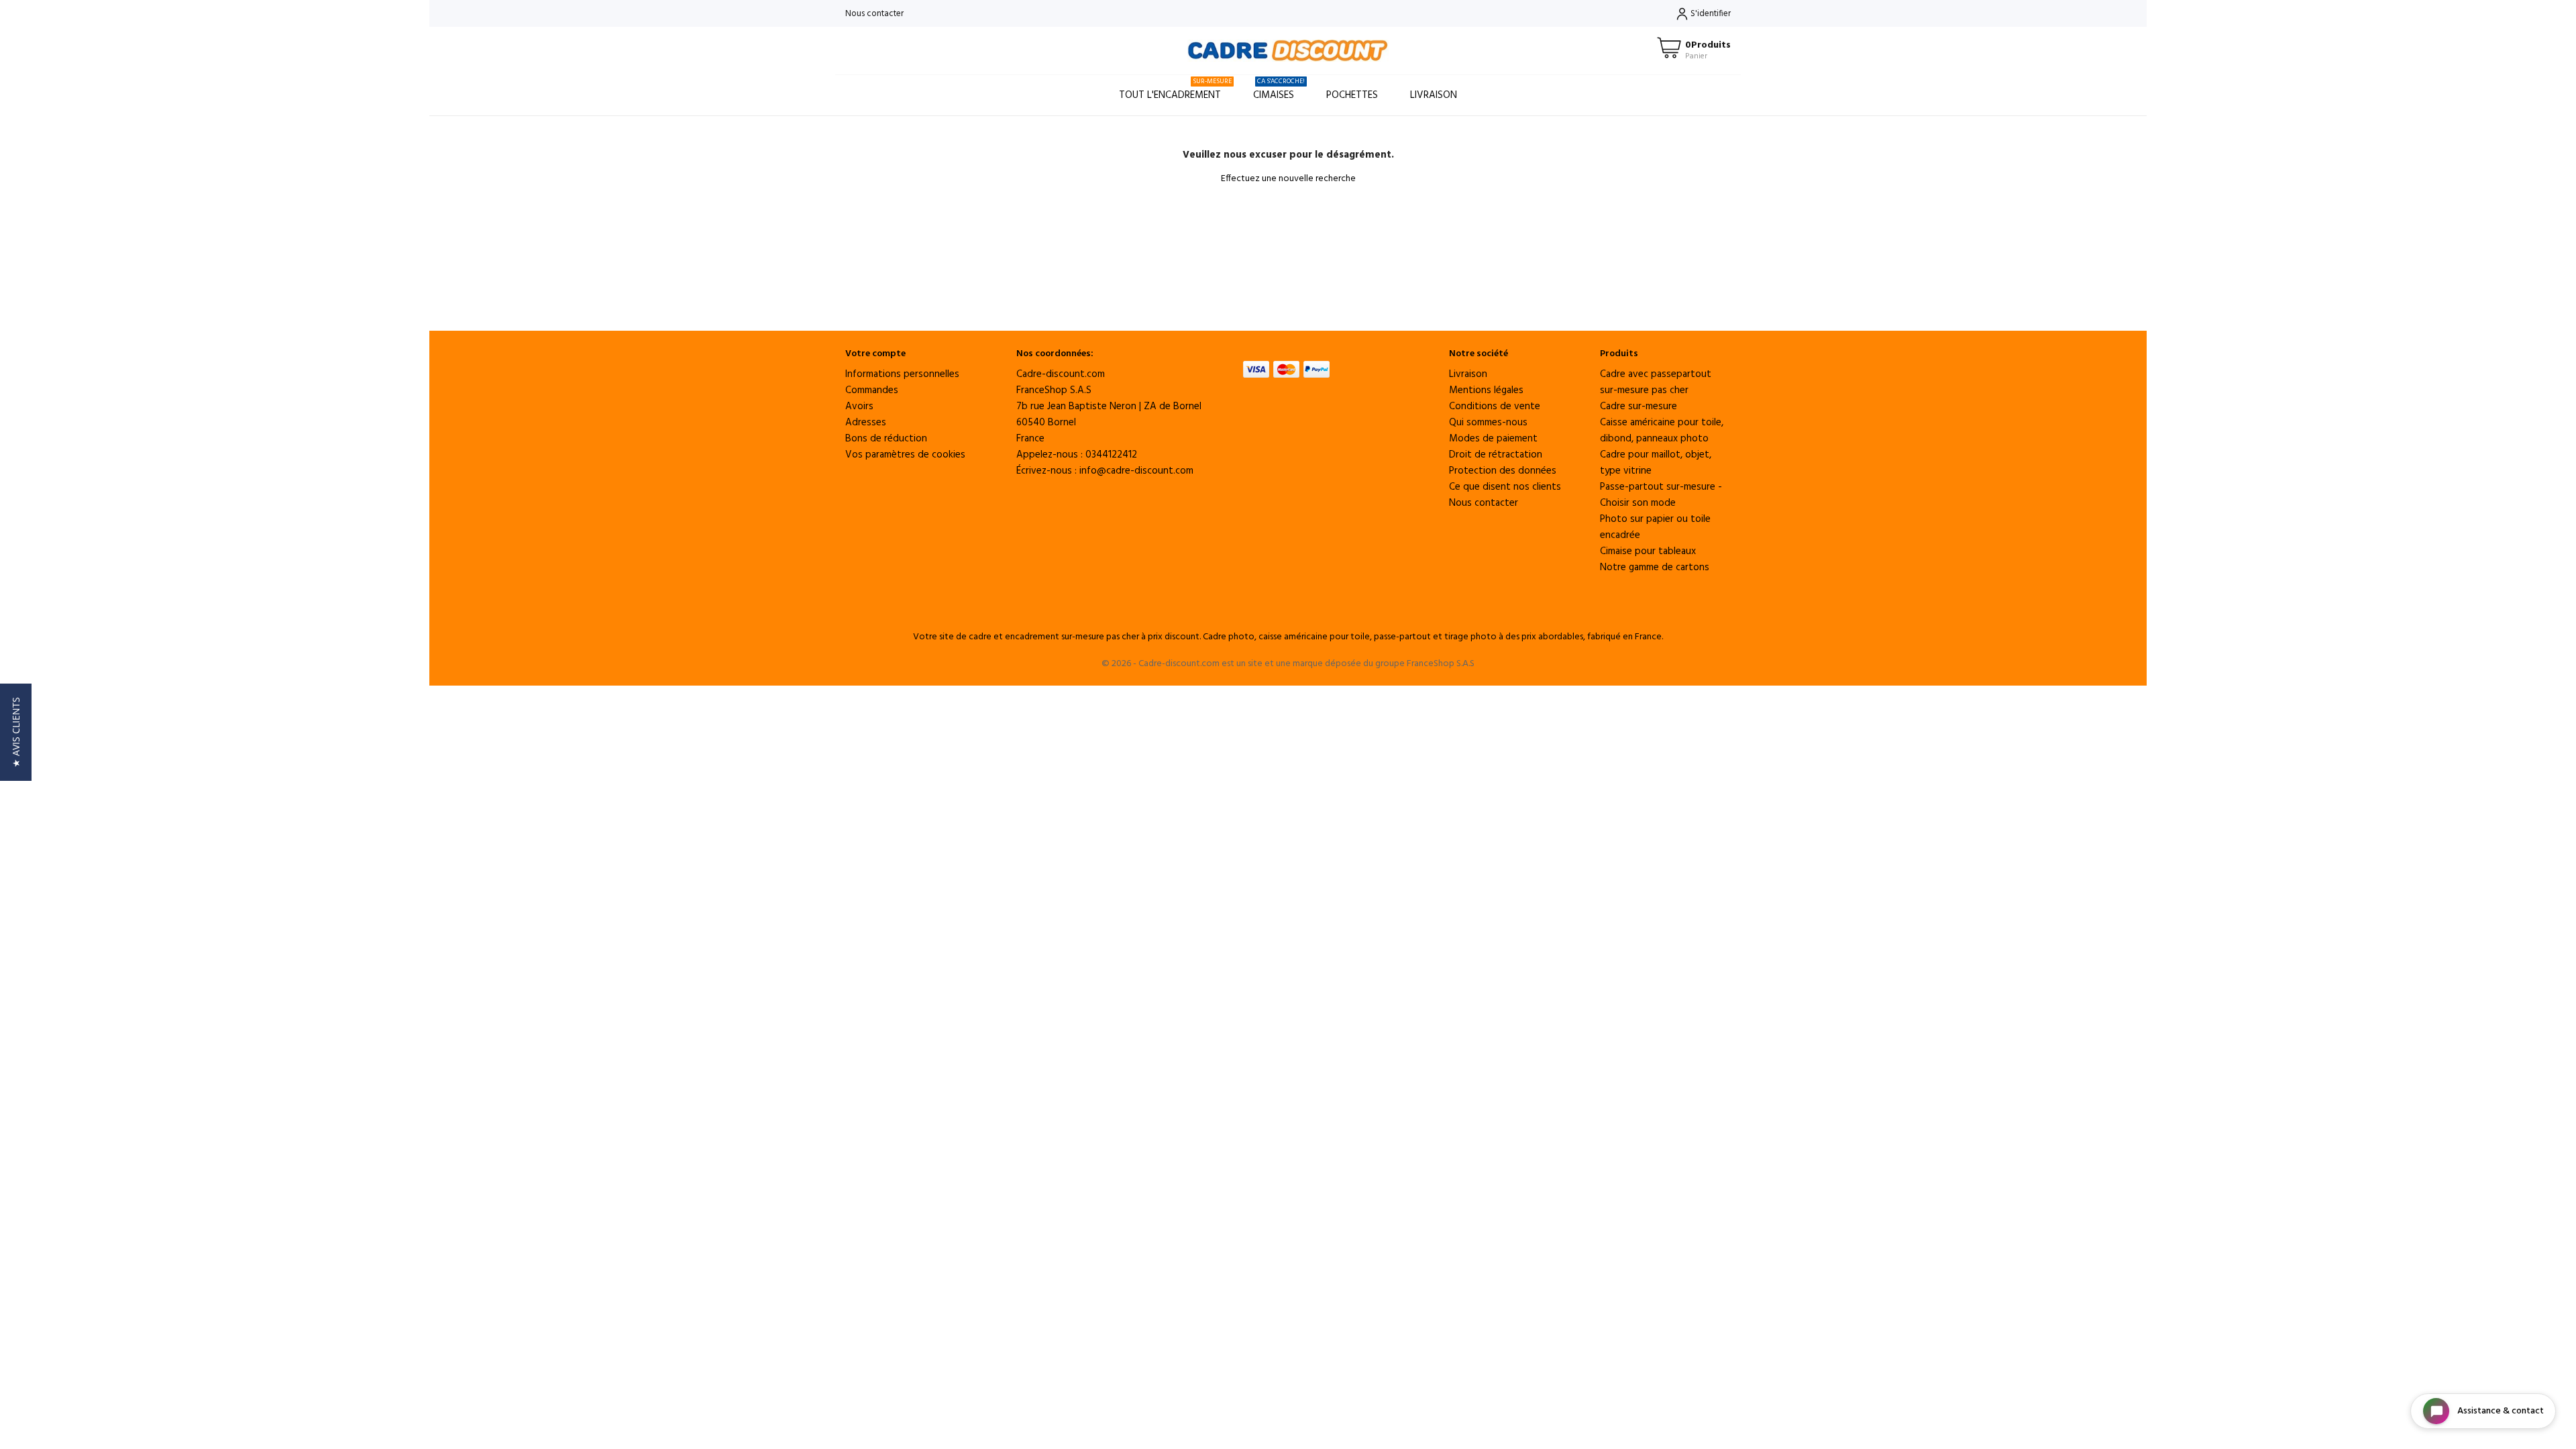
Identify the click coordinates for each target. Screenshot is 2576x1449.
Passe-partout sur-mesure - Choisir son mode (1661, 495)
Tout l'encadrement (1175, 90)
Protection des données (1503, 471)
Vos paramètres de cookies (905, 455)
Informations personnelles (902, 374)
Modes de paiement (1493, 439)
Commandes (872, 390)
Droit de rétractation (1496, 455)
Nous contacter (874, 14)
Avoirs (859, 407)
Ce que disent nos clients (1505, 487)
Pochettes (1352, 95)
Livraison (1434, 95)
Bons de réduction (886, 439)
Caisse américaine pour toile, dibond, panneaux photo (1662, 431)
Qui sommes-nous (1488, 423)
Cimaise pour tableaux (1648, 551)
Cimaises (1279, 90)
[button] (16, 732)
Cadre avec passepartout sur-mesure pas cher (1656, 382)
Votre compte (875, 354)
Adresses (866, 423)
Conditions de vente (1495, 407)
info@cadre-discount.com (1136, 471)
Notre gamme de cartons (1655, 568)
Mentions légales (1486, 390)
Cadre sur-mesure (1639, 407)
